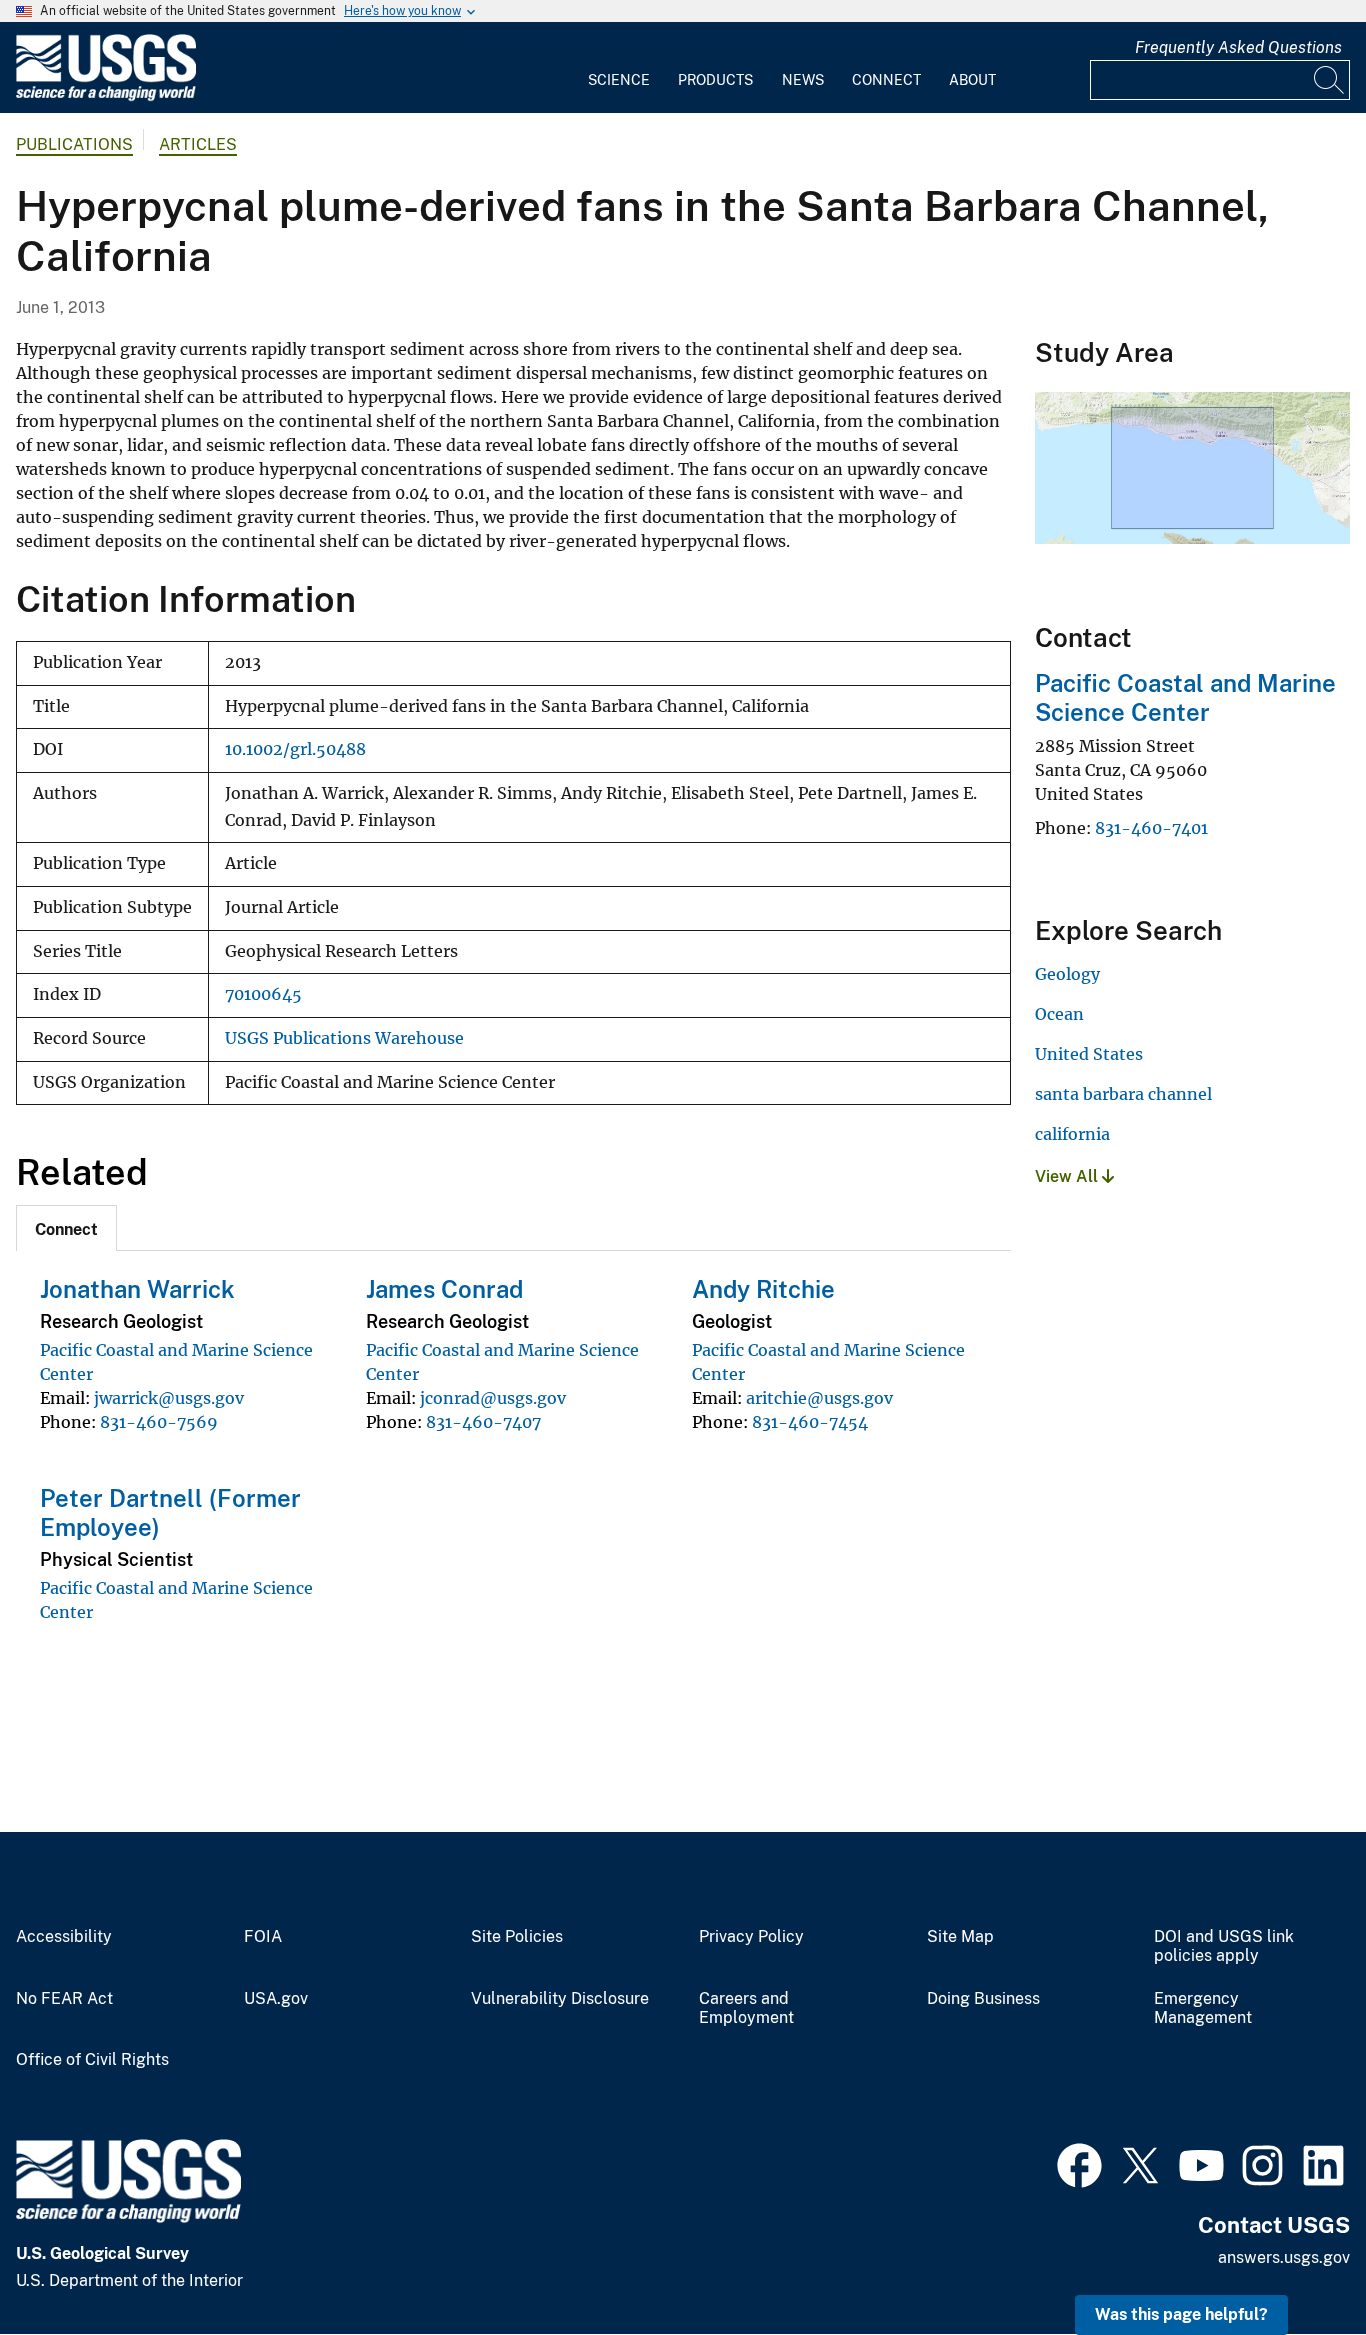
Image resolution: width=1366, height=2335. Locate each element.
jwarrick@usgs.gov (169, 1398)
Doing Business (983, 1999)
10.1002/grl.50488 (295, 749)
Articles (198, 144)
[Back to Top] (1293, 2262)
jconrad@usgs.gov (493, 1398)
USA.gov (276, 1999)
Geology (1067, 974)
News (803, 80)
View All (1068, 1176)
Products (715, 80)
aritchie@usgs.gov (819, 1398)
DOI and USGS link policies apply (1224, 1946)
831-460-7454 (810, 1422)
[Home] (106, 96)
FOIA (263, 1937)
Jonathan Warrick (137, 1289)
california (1072, 1134)
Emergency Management (1203, 2008)
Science (619, 80)
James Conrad (444, 1289)
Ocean (1059, 1014)
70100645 (263, 994)
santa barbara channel (1123, 1094)
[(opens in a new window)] (1079, 2163)
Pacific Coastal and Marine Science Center (1185, 697)
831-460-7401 (1151, 828)
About (972, 80)
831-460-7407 (483, 1422)
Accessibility (64, 1937)
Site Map (960, 1937)
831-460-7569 (159, 1422)
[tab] (66, 1228)
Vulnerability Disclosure (560, 1999)
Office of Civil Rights (92, 2060)
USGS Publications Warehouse (344, 1038)
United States (1089, 1054)
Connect (886, 80)
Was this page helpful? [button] (1181, 2314)
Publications (74, 144)
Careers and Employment (746, 2008)
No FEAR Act (64, 1999)
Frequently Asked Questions (1238, 47)
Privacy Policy (751, 1937)
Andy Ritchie (763, 1289)
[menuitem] (619, 68)
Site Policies (517, 1937)
